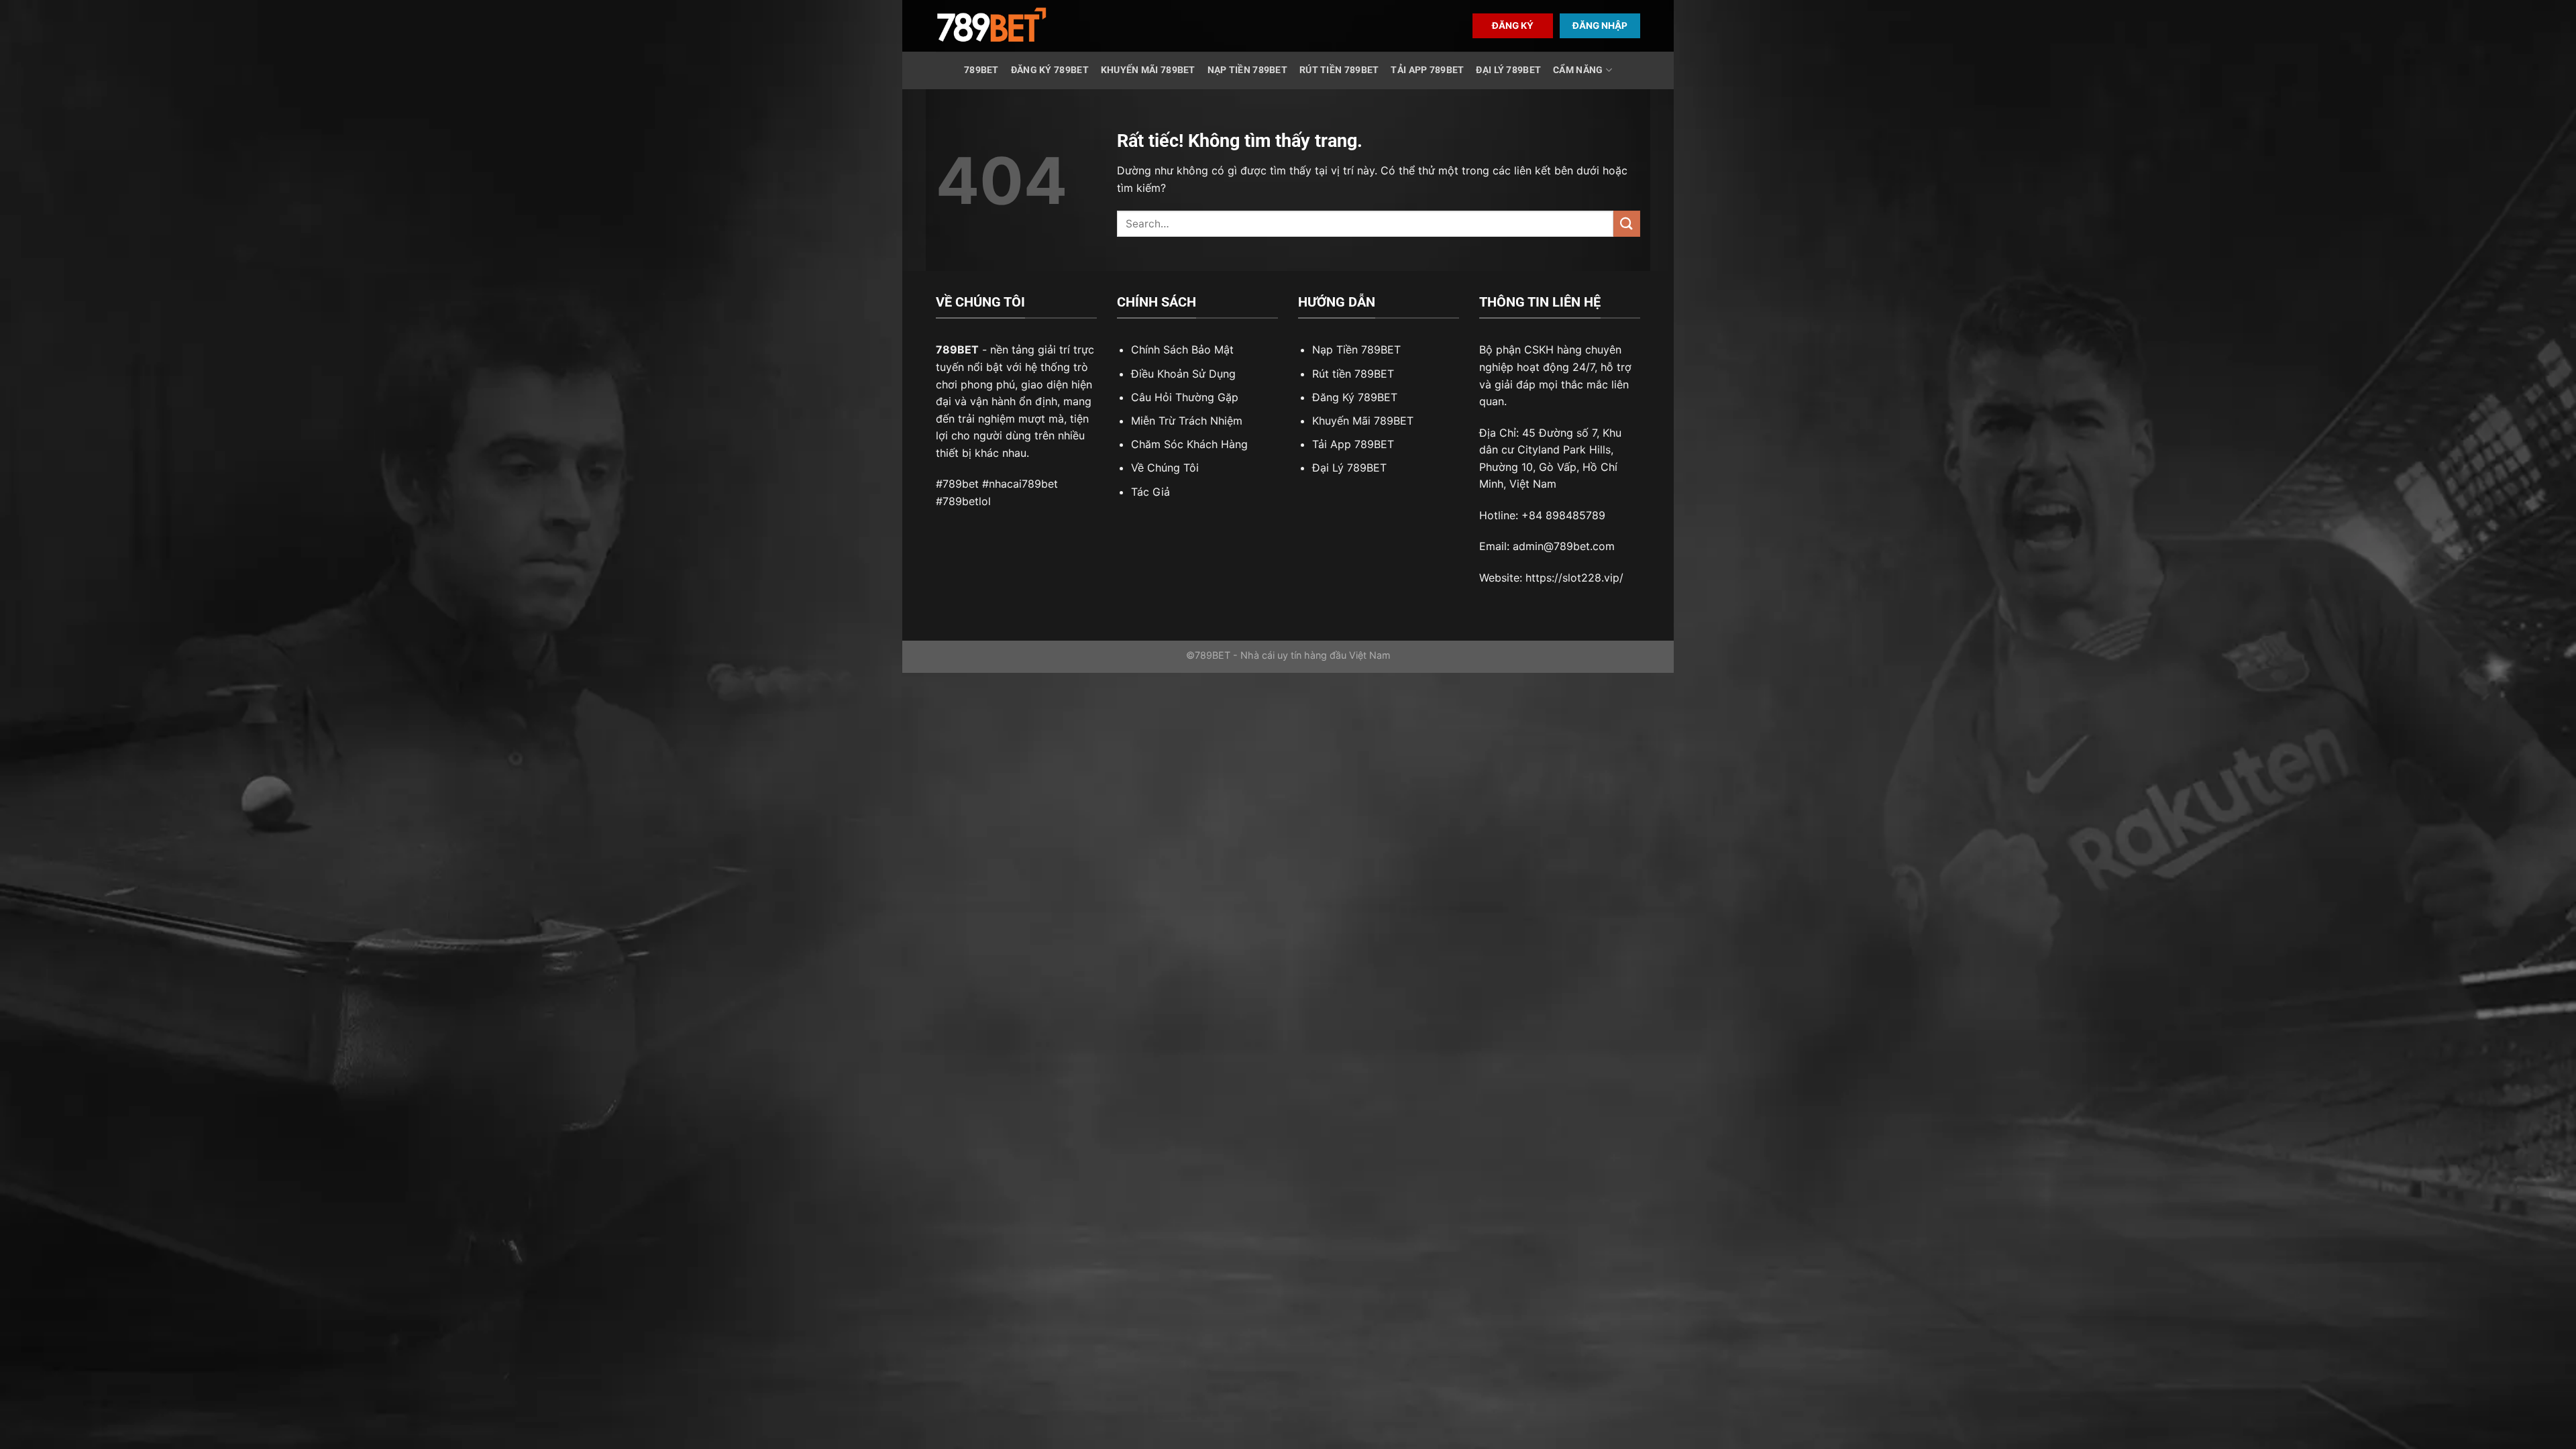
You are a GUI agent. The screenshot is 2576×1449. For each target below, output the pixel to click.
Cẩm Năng (1578, 70)
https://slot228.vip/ (1574, 578)
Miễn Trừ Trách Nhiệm (1187, 421)
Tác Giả (1150, 492)
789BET (981, 70)
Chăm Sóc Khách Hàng (1189, 444)
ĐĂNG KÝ (1513, 25)
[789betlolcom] (991, 26)
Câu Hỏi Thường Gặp (1185, 397)
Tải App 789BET (1427, 70)
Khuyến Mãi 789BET (1148, 70)
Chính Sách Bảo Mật (1182, 350)
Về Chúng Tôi (1165, 468)
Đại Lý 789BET (1508, 70)
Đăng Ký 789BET (1050, 70)
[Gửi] (1627, 224)
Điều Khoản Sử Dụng (1183, 374)
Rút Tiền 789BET (1339, 70)
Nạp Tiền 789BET (1247, 70)
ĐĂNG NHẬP (1600, 25)
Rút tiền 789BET (1353, 374)
